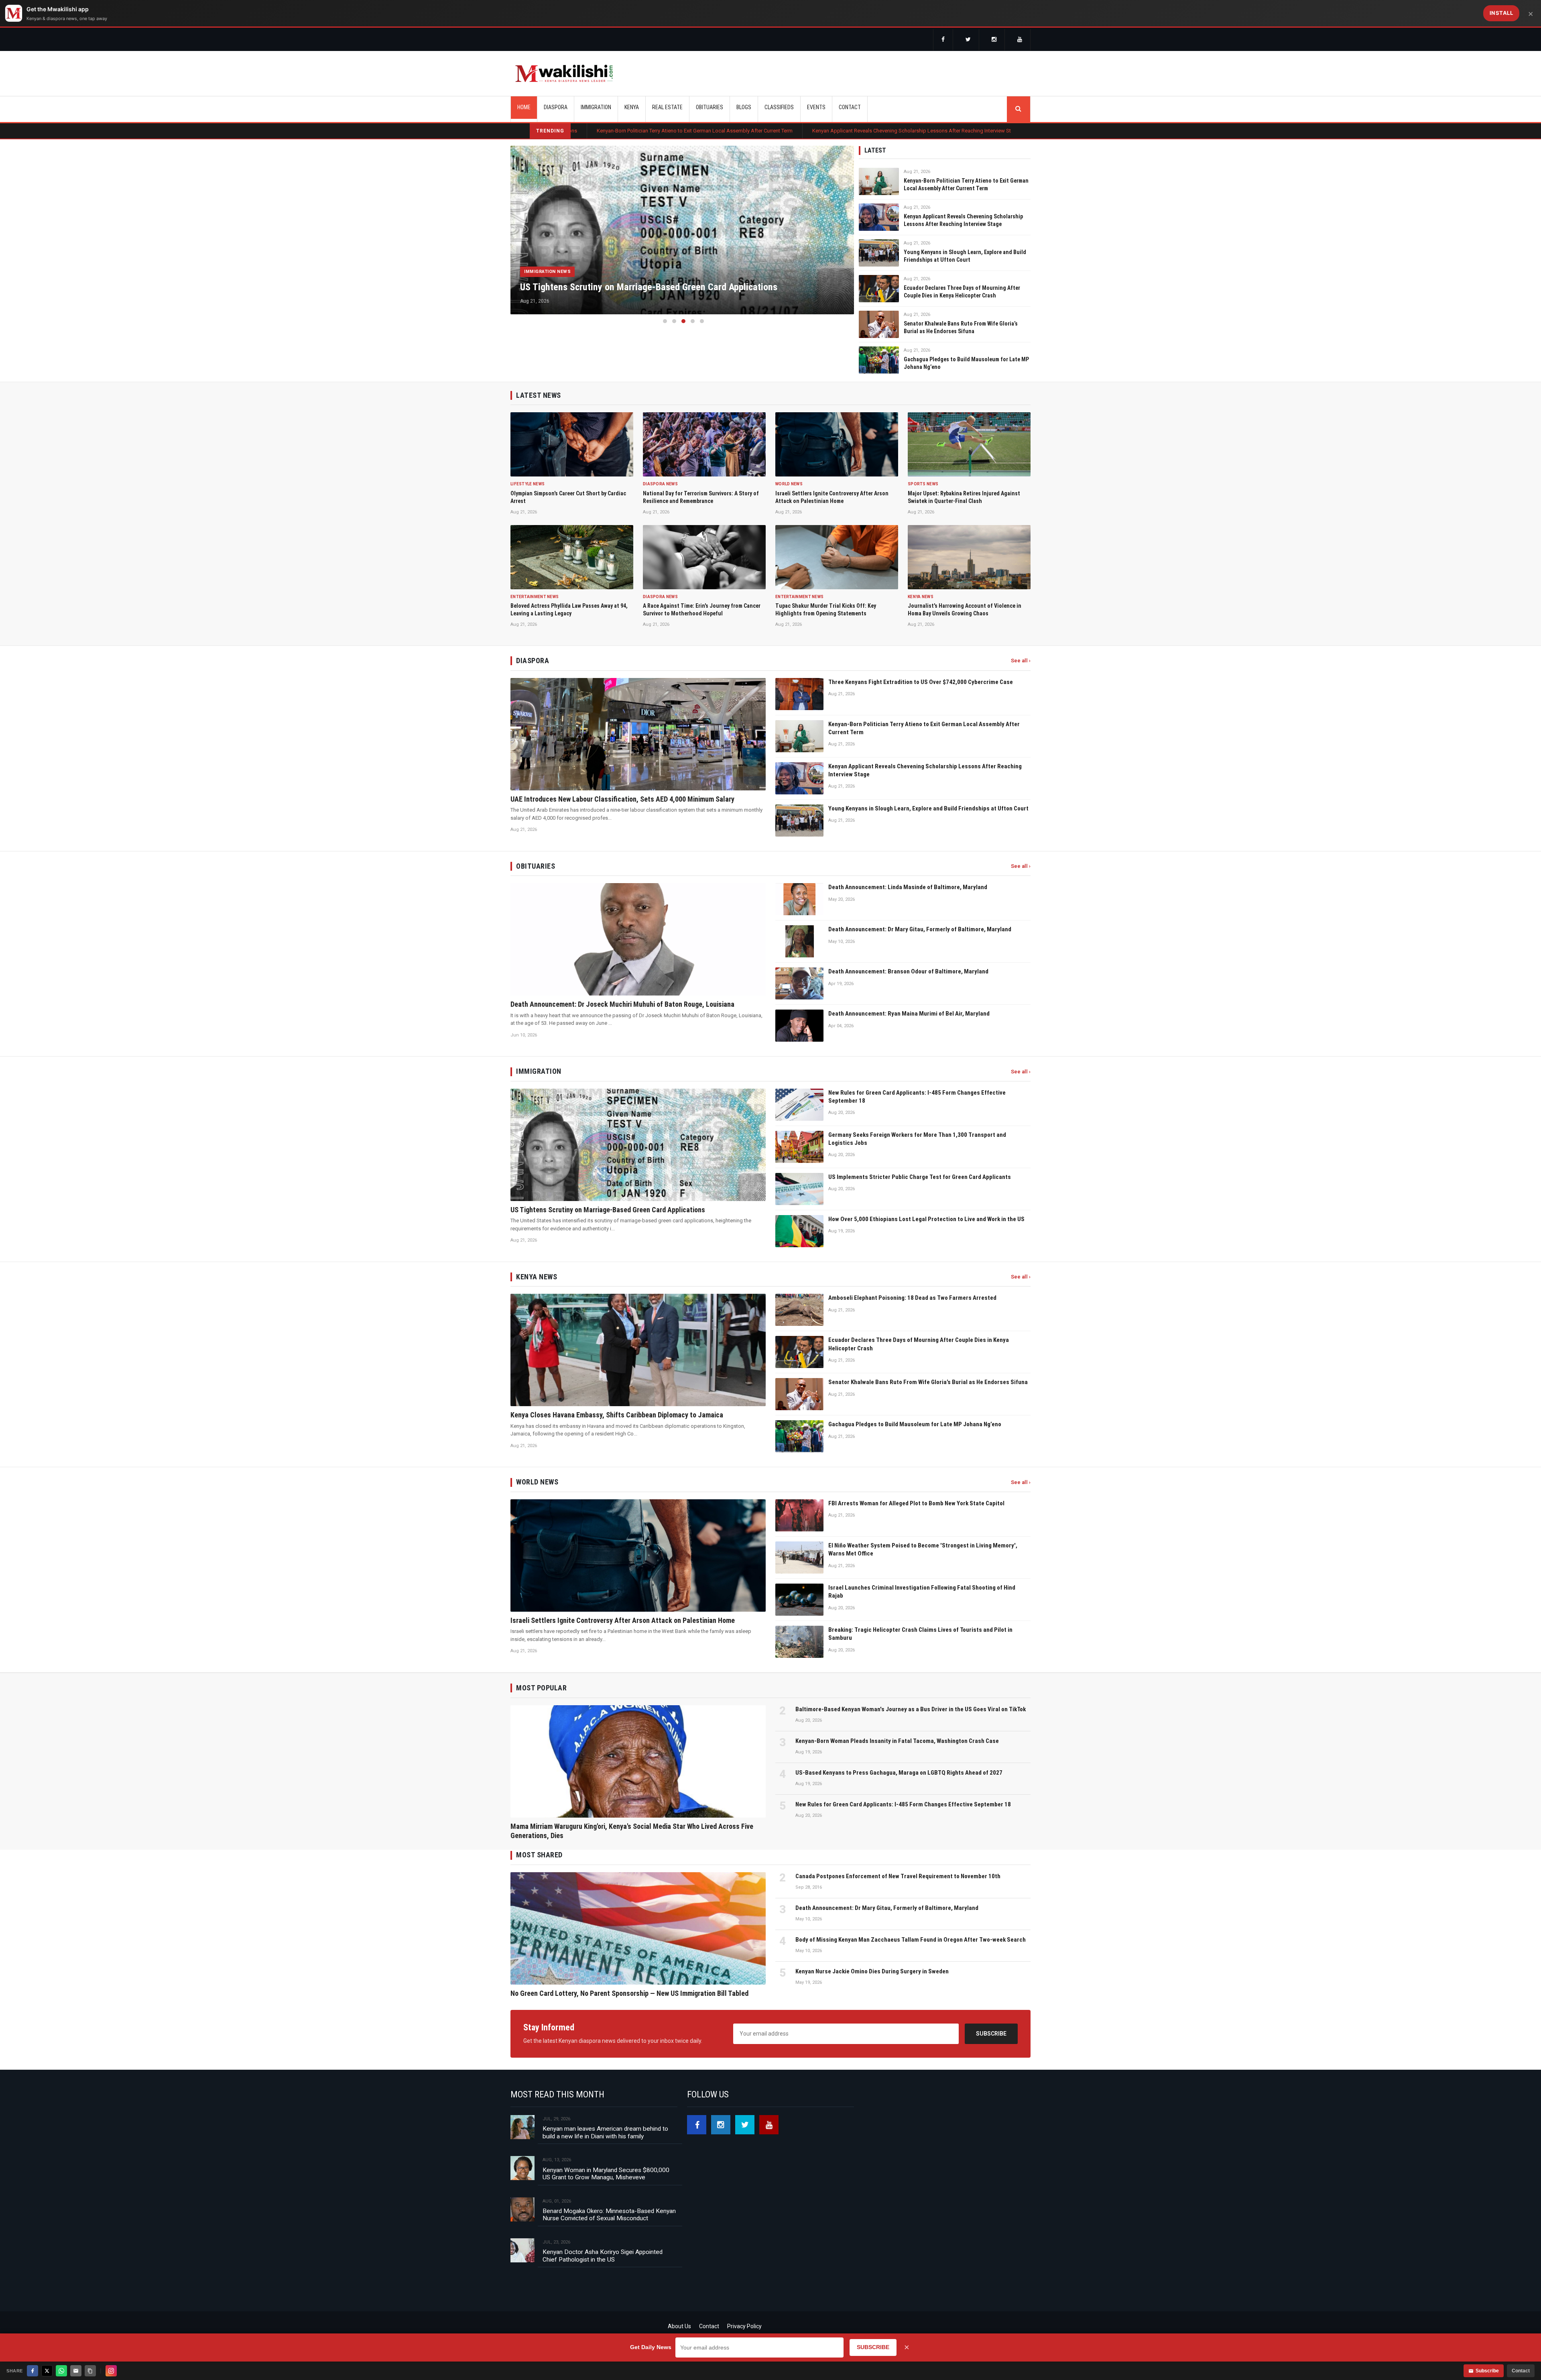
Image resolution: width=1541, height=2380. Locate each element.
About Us (679, 2326)
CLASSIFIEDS (779, 107)
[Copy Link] (90, 2371)
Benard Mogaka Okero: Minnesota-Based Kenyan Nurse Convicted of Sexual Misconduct (609, 2215)
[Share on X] (47, 2371)
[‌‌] (943, 40)
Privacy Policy (744, 2326)
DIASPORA (556, 107)
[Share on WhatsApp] (61, 2371)
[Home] (564, 73)
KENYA (632, 107)
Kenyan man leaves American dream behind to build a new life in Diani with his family (605, 2132)
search (1019, 109)
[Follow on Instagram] (111, 2371)
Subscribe (991, 2034)
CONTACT (850, 107)
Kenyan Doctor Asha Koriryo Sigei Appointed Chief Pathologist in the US (603, 2256)
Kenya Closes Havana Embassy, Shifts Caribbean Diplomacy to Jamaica (914, 131)
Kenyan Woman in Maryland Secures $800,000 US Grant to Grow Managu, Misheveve (606, 2174)
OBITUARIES (710, 107)
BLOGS (744, 107)
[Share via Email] (76, 2371)
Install (1501, 13)
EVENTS (816, 107)
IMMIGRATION (596, 107)
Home (524, 107)
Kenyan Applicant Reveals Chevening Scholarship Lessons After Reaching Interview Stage (707, 131)
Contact (709, 2326)
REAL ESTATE (667, 107)
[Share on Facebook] (33, 2371)
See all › (1021, 661)
